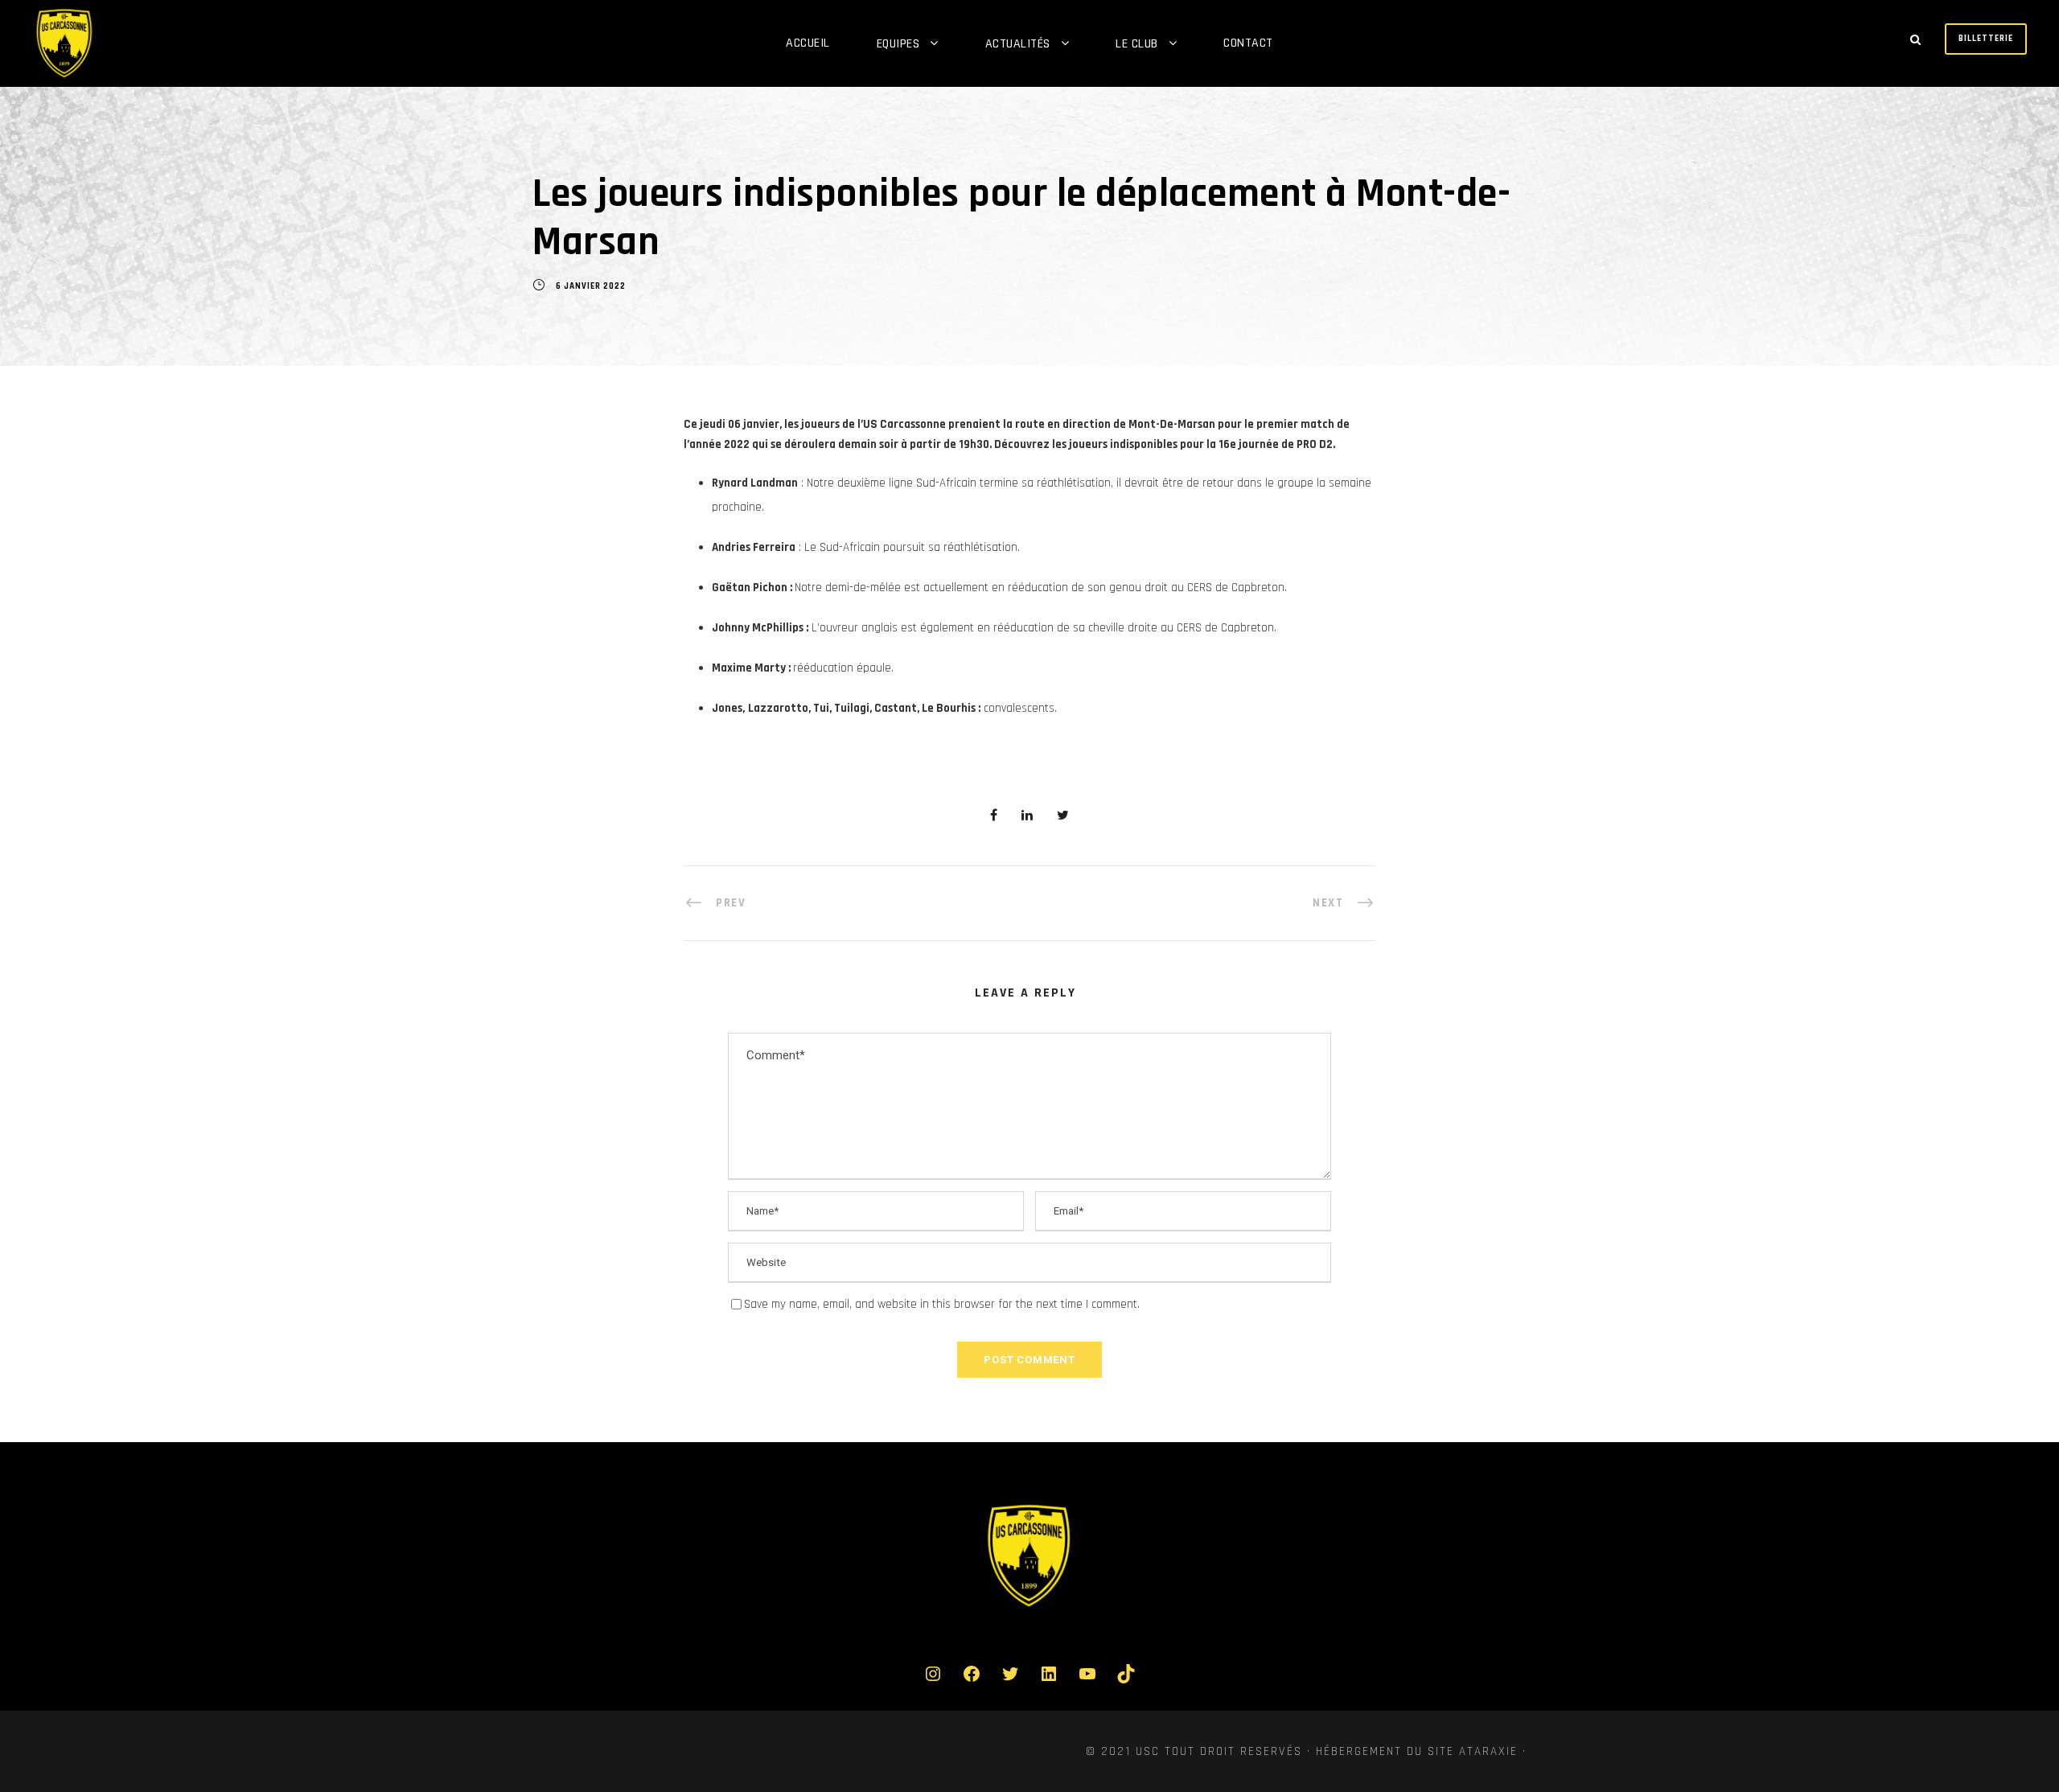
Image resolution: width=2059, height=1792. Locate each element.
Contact (1248, 43)
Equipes (898, 44)
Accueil (808, 43)
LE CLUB (1137, 44)
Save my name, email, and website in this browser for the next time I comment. (942, 1304)
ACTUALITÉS (1018, 44)
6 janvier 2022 (591, 286)
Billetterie (1986, 39)
